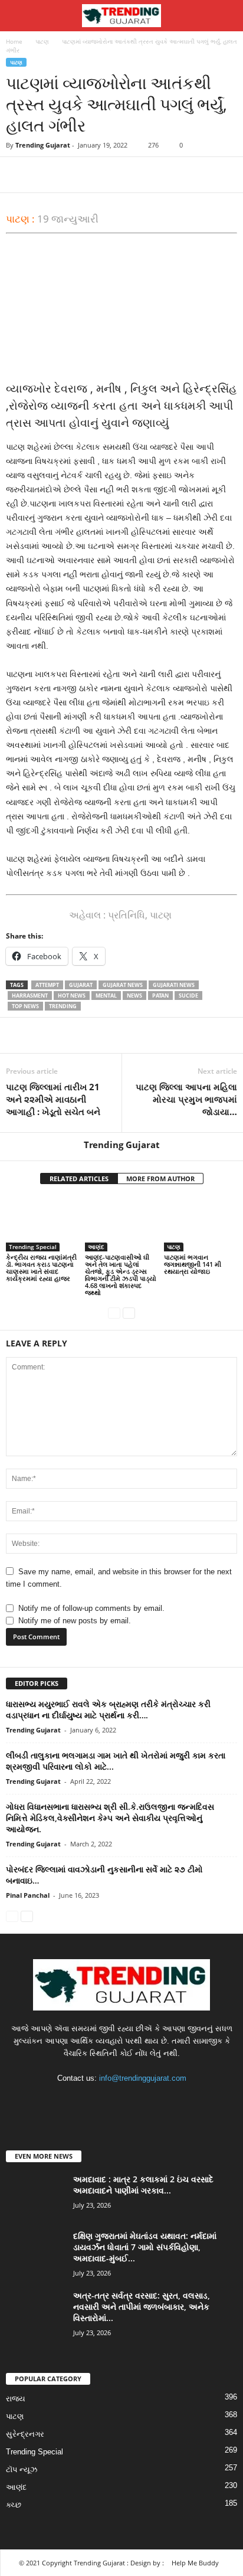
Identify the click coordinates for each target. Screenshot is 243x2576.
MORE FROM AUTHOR (160, 1179)
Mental (106, 996)
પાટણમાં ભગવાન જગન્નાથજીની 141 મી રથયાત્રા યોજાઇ (193, 1264)
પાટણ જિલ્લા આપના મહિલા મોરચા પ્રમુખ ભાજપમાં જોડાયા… (186, 1099)
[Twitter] (45, 175)
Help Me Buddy (195, 2563)
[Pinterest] (72, 175)
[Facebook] (18, 175)
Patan (160, 996)
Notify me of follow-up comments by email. (91, 1608)
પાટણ (42, 41)
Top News (25, 1006)
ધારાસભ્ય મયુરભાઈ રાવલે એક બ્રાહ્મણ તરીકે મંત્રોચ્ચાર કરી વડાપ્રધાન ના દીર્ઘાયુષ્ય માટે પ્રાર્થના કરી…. (108, 1709)
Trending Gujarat (43, 145)
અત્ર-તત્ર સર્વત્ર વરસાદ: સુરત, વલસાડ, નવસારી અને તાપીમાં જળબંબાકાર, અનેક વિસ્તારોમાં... (142, 2307)
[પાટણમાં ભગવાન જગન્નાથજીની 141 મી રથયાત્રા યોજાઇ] (201, 1224)
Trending (63, 1006)
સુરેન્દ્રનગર (25, 2434)
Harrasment (30, 996)
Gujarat (81, 985)
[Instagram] (111, 2101)
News (134, 996)
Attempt (47, 985)
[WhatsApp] (99, 175)
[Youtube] (158, 2101)
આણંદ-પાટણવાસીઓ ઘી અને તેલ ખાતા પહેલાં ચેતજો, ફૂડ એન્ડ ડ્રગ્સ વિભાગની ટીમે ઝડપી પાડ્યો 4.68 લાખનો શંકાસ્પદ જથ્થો (121, 1275)
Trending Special (33, 1247)
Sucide (188, 996)
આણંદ (96, 1247)
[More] (127, 175)
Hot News (72, 996)
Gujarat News (123, 985)
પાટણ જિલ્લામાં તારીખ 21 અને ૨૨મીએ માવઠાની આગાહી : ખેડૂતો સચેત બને (53, 1099)
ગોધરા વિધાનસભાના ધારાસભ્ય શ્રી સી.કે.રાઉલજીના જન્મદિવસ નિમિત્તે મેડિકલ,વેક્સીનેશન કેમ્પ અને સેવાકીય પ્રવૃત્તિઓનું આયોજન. (110, 1818)
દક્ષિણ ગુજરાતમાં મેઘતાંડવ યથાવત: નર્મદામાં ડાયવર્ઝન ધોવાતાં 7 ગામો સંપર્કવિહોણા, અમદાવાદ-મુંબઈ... (145, 2247)
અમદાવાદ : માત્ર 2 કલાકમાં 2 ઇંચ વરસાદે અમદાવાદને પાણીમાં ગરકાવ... (143, 2185)
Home (14, 41)
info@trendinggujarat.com (143, 2078)
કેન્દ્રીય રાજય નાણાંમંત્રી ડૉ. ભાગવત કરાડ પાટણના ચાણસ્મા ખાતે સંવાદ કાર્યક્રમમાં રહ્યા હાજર (41, 1268)
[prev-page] (114, 1312)
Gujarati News (174, 985)
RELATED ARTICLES (79, 1179)
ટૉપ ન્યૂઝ (22, 2469)
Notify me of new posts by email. (75, 1621)
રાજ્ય (16, 2399)
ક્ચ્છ (14, 2505)
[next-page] (129, 1312)
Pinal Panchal (28, 1895)
